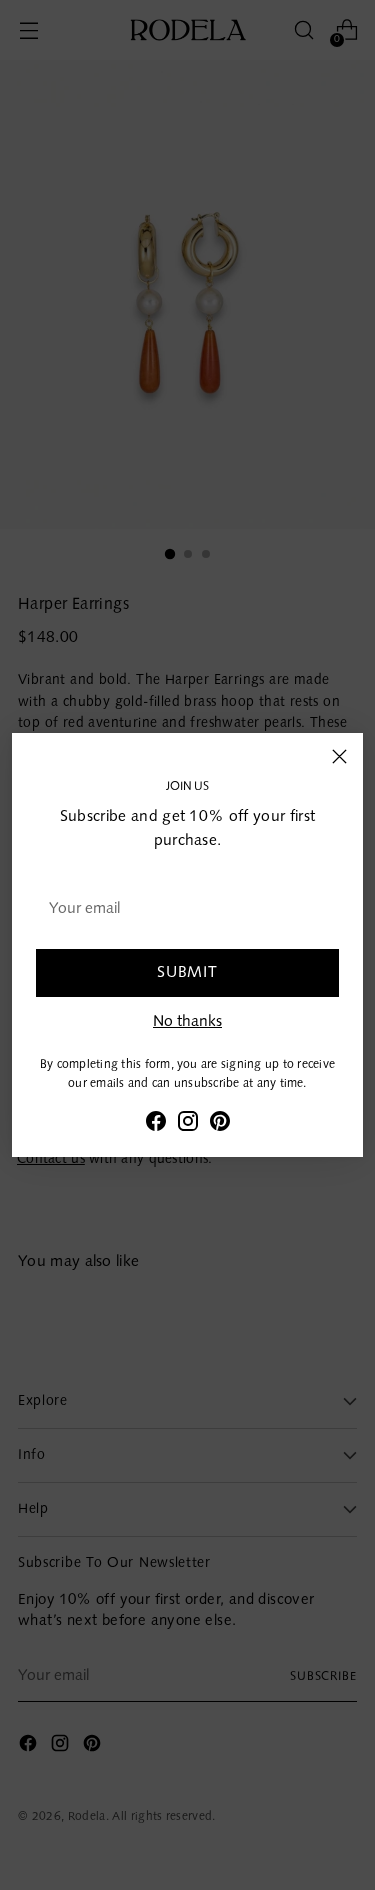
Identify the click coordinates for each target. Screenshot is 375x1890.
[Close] (339, 756)
